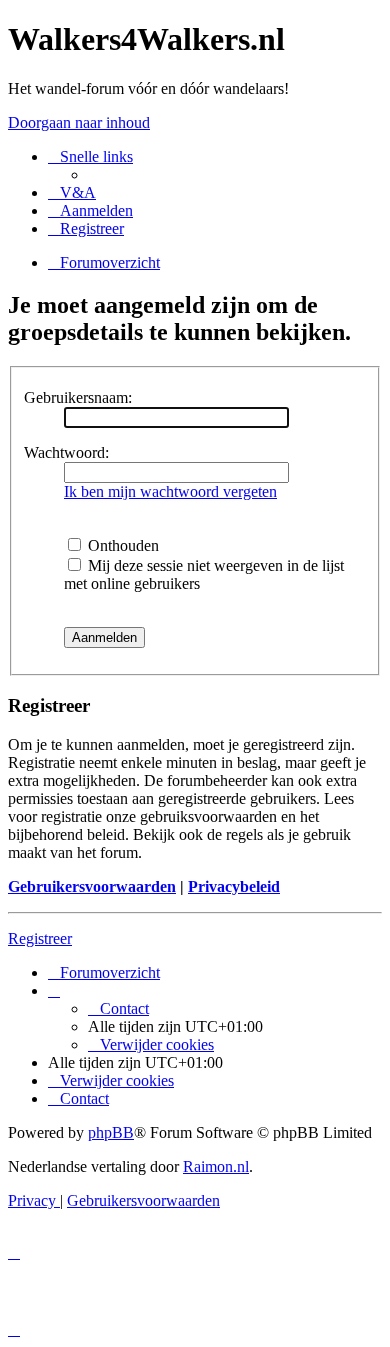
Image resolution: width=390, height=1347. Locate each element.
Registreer (40, 938)
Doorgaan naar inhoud (79, 122)
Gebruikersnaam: (78, 397)
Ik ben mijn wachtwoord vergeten (170, 491)
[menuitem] (72, 192)
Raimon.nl (216, 1166)
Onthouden (121, 545)
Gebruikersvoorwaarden (92, 886)
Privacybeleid (234, 886)
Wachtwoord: (66, 452)
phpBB (111, 1132)
